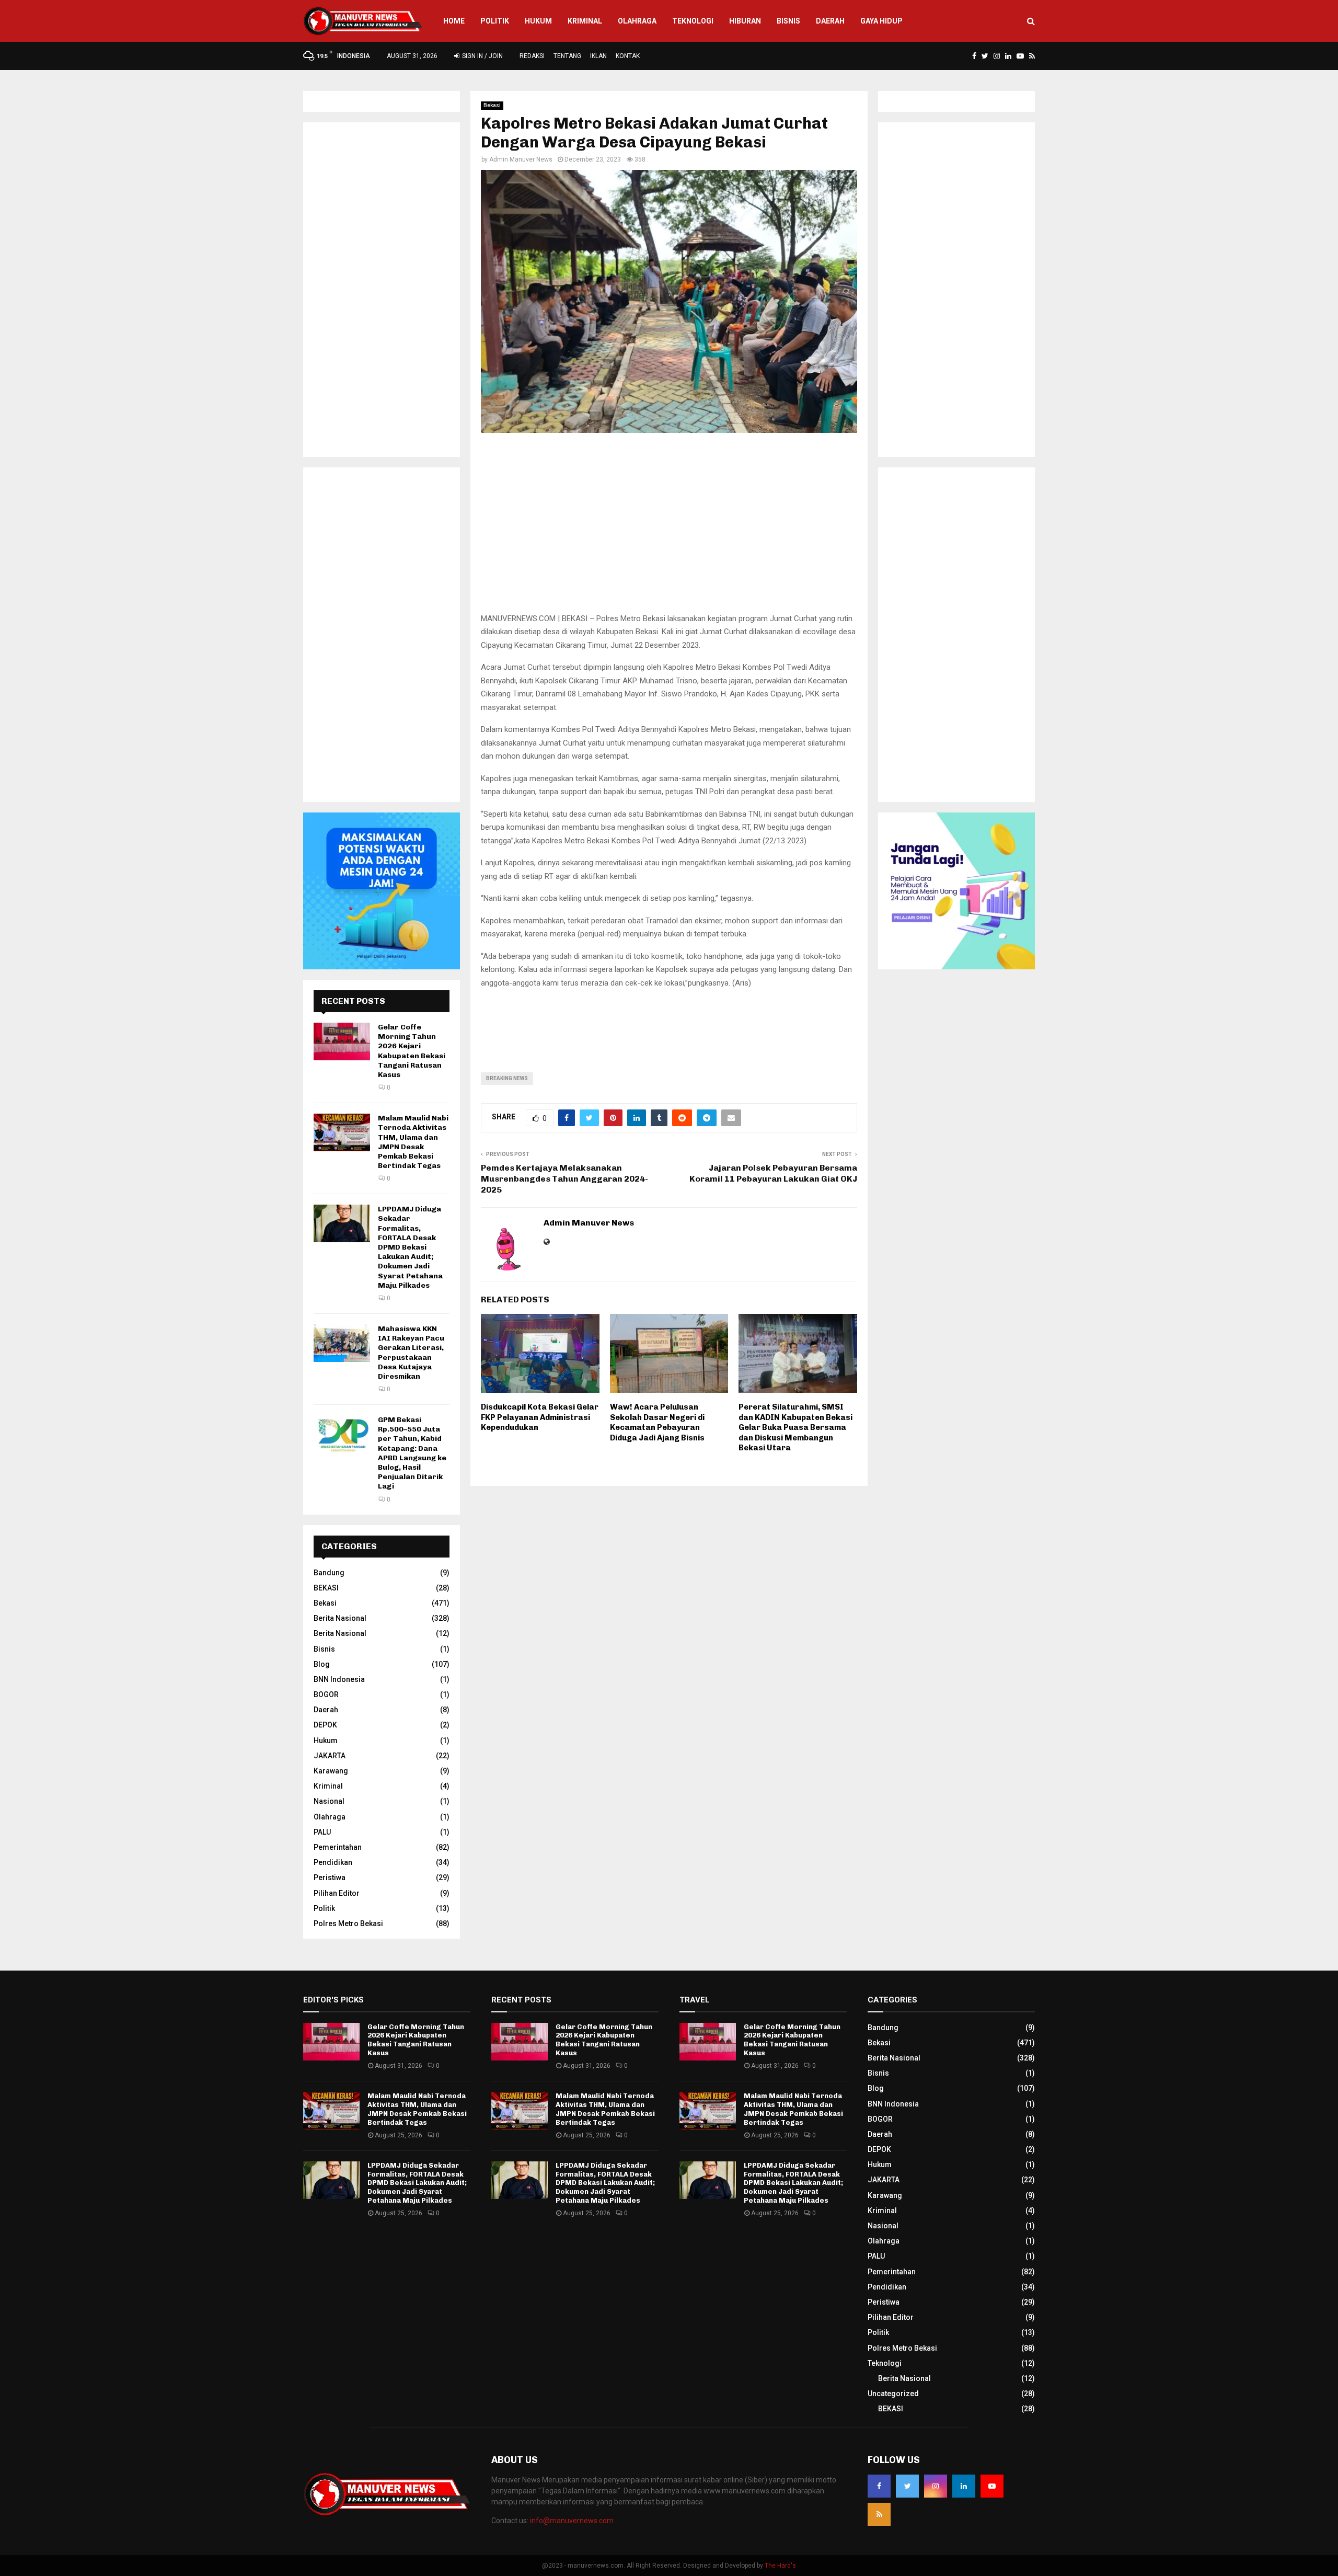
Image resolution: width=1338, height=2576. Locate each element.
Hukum (538, 21)
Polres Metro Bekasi (348, 1924)
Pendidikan (333, 1862)
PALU (322, 1832)
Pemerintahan (338, 1847)
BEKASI (326, 1588)
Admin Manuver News (521, 159)
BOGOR (326, 1695)
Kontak (628, 56)
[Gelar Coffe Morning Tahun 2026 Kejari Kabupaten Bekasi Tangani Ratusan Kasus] (342, 1041)
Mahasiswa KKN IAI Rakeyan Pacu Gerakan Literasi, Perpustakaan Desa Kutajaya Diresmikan (411, 1353)
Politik (495, 21)
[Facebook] (879, 2486)
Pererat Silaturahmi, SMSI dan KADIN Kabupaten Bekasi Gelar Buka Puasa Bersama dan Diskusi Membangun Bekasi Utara (795, 1427)
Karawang (331, 1771)
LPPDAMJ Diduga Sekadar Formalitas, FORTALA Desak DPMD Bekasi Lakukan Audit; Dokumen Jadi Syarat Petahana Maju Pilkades (410, 1247)
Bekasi (492, 105)
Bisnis (788, 21)
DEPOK (325, 1725)
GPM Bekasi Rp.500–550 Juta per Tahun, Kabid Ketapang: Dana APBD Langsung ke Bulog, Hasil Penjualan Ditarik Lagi (412, 1453)
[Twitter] (907, 2486)
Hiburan (745, 21)
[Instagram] (936, 2486)
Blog (322, 1664)
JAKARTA (330, 1756)
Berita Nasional (340, 1618)
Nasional (329, 1801)
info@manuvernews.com (572, 2521)
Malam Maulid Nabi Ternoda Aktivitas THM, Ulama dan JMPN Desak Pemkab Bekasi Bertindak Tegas (413, 1142)
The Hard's (780, 2566)
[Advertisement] (669, 529)
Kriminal (585, 21)
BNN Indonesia (339, 1679)
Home (454, 21)
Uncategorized (893, 2394)
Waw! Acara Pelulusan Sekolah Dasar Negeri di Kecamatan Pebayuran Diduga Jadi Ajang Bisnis (657, 1422)
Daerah (830, 21)
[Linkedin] (964, 2486)
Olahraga (637, 21)
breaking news (507, 1078)
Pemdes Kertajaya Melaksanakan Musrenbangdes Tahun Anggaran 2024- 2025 (564, 1179)
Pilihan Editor (337, 1893)
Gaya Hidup (881, 21)
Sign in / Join (482, 56)
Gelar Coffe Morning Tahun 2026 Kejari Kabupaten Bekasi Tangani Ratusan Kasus (412, 1051)
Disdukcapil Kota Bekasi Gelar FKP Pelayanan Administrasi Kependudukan (540, 1417)
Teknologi (693, 21)
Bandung (329, 1573)
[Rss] (879, 2514)
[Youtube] (992, 2486)
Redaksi (532, 56)
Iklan (598, 56)
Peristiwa (330, 1877)
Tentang (567, 56)
